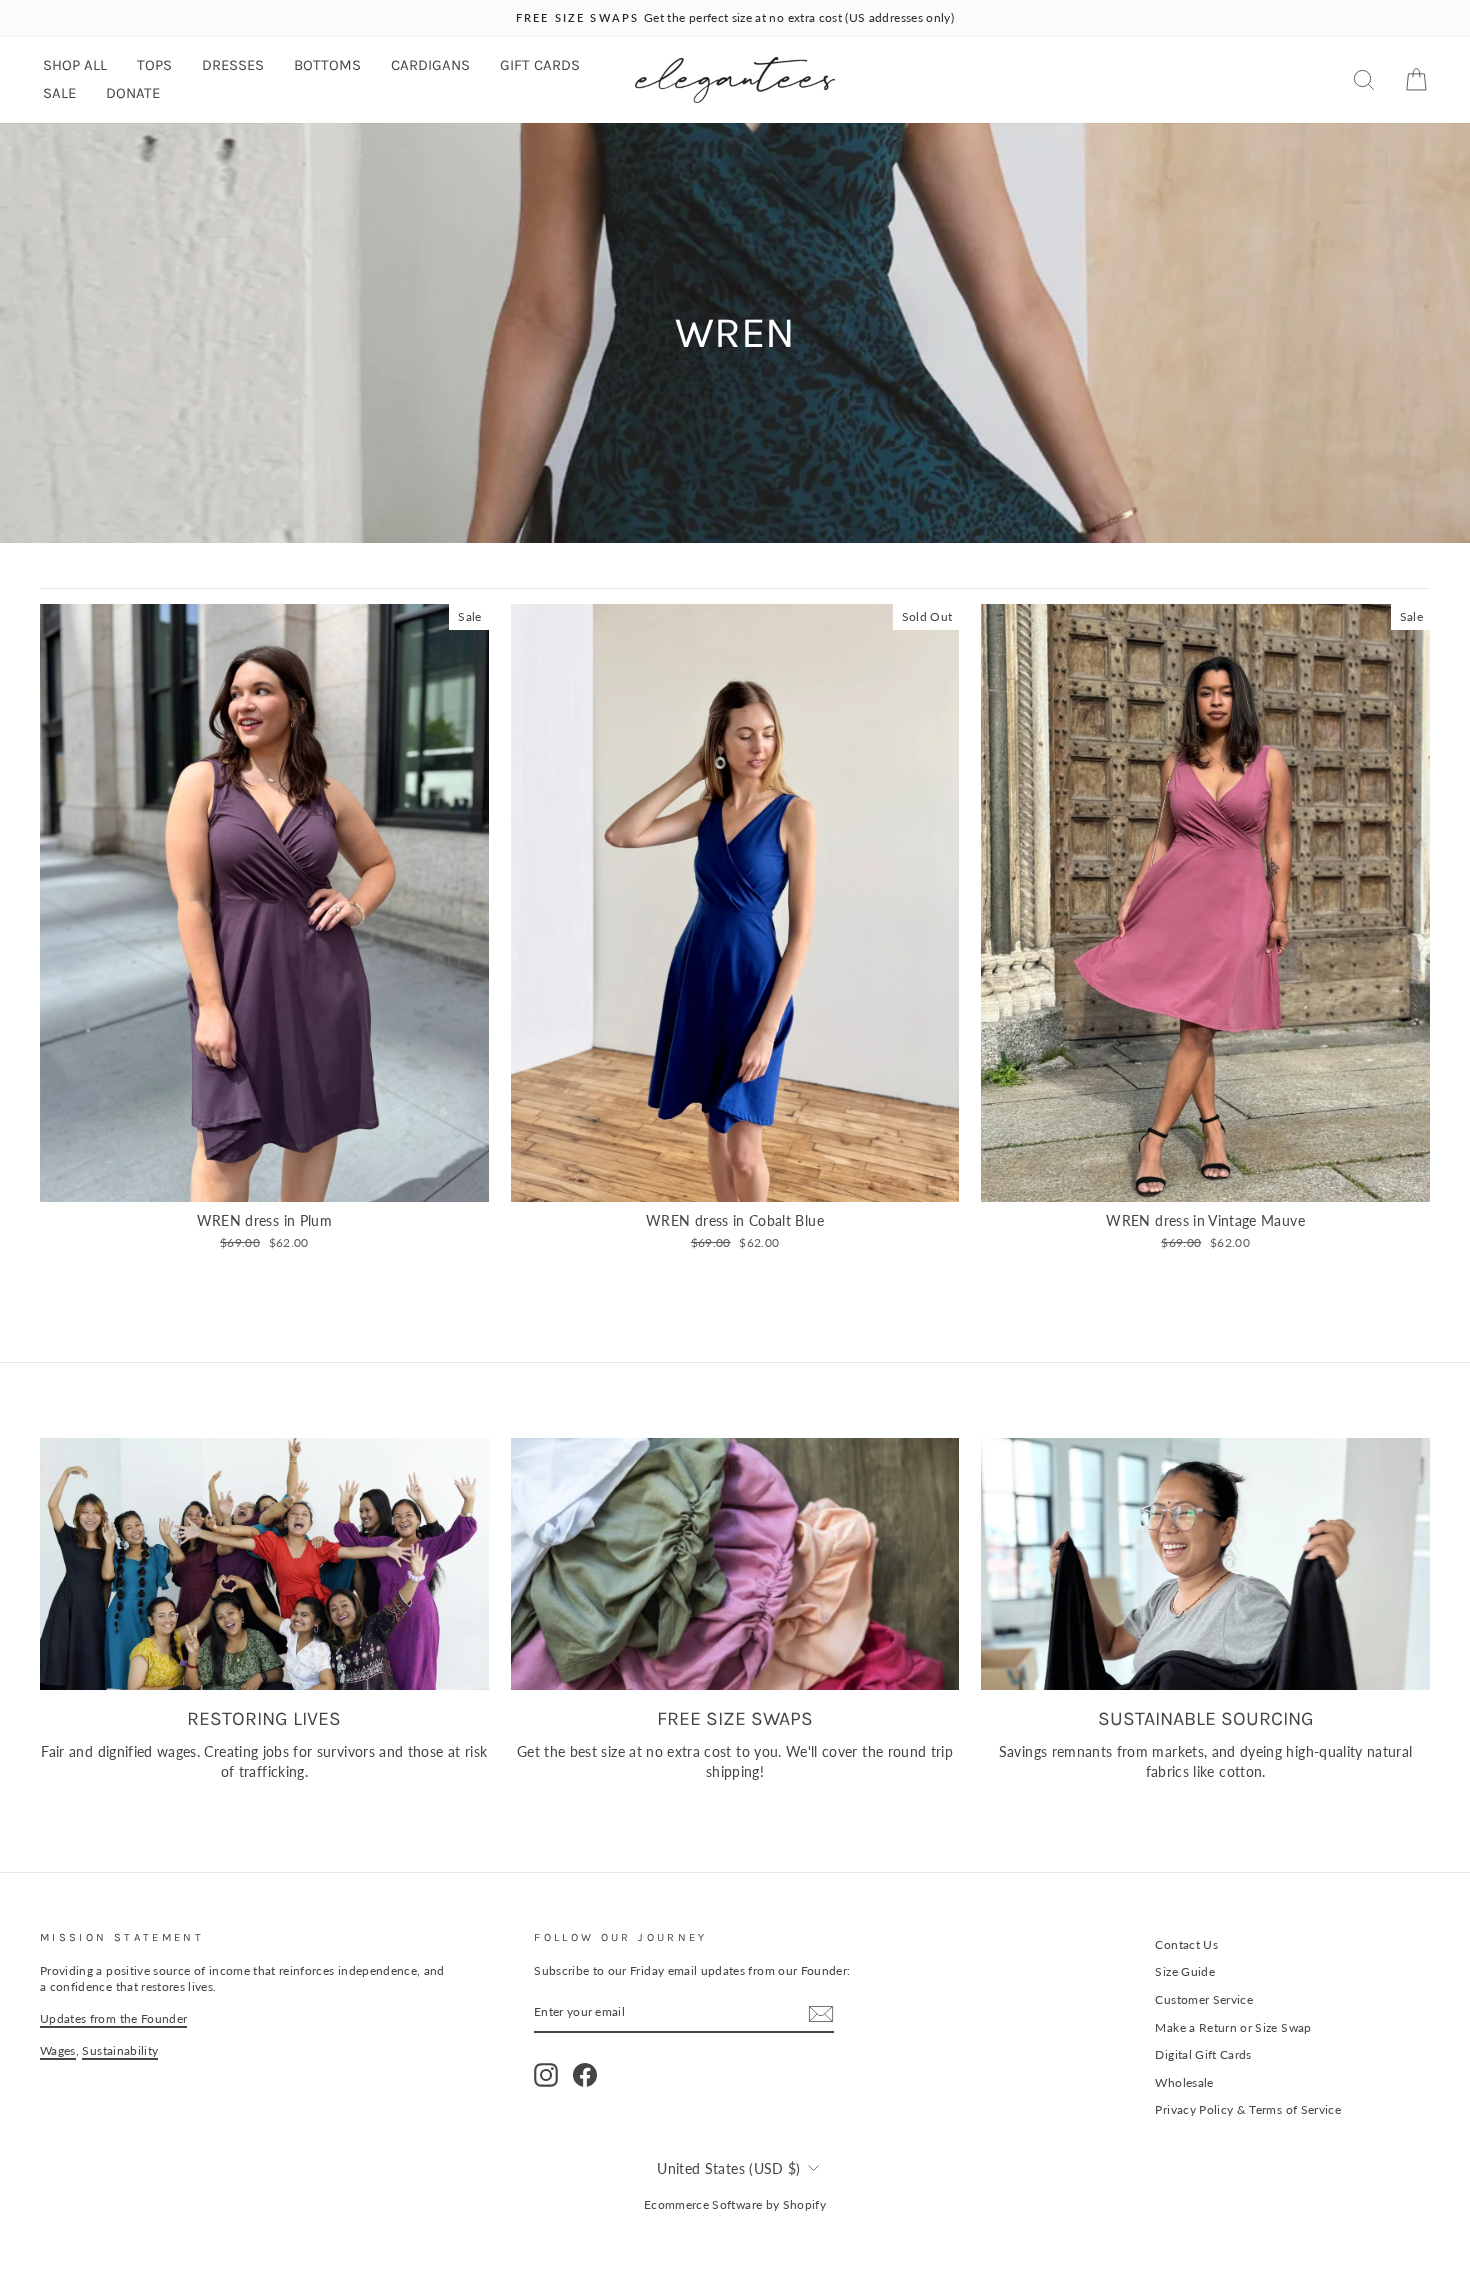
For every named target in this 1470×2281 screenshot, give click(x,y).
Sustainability (120, 2050)
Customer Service (1204, 1999)
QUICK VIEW (264, 1179)
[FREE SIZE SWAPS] (735, 1564)
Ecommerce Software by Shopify (735, 2204)
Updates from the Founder (113, 2018)
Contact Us (1186, 1944)
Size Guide (1185, 1971)
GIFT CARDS (540, 65)
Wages (58, 2050)
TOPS (154, 65)
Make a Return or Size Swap (1233, 2027)
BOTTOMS (327, 65)
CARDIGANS (430, 65)
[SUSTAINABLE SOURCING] (1205, 1564)
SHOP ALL (75, 65)
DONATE (133, 93)
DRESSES (233, 65)
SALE (59, 93)
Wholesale (1184, 2082)
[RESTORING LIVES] (264, 1564)
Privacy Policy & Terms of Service (1248, 2109)
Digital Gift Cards (1203, 2054)
